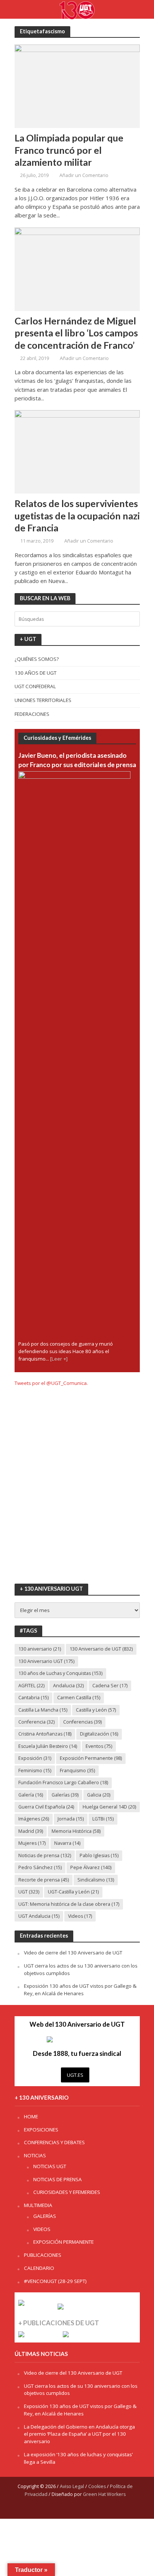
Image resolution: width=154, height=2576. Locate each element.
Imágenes (34, 1819)
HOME (31, 2116)
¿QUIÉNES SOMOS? (37, 659)
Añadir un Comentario (84, 175)
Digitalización (99, 1734)
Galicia (99, 1795)
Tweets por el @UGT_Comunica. (51, 1383)
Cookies (97, 2486)
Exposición (35, 1758)
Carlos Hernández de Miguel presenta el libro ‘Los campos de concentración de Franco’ (76, 333)
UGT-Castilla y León (73, 1892)
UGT (29, 1892)
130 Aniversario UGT (46, 1661)
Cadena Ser (110, 1686)
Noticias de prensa (45, 1855)
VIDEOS (42, 2229)
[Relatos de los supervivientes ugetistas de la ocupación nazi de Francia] (77, 451)
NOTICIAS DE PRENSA (58, 2179)
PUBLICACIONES (43, 2255)
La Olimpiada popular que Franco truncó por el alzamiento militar (69, 150)
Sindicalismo (96, 1880)
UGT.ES (75, 2075)
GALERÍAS (45, 2216)
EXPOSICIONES (41, 2130)
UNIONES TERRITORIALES (43, 700)
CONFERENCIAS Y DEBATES (54, 2142)
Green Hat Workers (104, 2494)
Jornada (71, 1819)
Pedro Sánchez (40, 1867)
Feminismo (35, 1771)
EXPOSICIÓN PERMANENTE (64, 2242)
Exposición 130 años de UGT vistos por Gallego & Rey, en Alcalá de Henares (80, 1990)
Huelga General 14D (109, 1807)
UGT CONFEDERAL (35, 686)
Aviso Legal (72, 2486)
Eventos (99, 1746)
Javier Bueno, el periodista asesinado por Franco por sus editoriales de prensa (77, 760)
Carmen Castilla (79, 1698)
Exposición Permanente (91, 1758)
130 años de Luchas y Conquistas (60, 1673)
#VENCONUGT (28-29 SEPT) (55, 2281)
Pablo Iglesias (99, 1855)
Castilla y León (96, 1710)
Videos (80, 1916)
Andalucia (68, 1686)
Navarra (67, 1843)
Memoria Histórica (76, 1831)
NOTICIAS (35, 2155)
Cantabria (33, 1698)
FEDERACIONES (32, 714)
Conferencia (36, 1722)
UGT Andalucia (39, 1916)
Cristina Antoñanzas (45, 1734)
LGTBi (103, 1819)
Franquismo (77, 1771)
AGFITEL (31, 1686)
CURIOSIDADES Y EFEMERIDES (67, 2192)
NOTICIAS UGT (50, 2166)
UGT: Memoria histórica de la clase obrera (69, 1904)
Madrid (31, 1831)
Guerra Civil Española (46, 1807)
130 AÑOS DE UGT (36, 673)
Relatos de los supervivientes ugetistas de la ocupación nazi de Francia (77, 515)
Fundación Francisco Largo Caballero (63, 1783)
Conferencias (82, 1722)
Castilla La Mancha (43, 1710)
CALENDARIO (39, 2268)
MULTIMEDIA (38, 2205)
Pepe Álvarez (91, 1867)
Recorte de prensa (44, 1880)
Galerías (65, 1795)
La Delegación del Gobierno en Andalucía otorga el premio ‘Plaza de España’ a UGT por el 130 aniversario (79, 2434)
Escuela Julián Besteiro (48, 1746)
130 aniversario (40, 1649)
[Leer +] (59, 1359)
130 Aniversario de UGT (101, 1649)
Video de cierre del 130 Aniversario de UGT (73, 1953)
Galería (31, 1795)
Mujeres (32, 1843)
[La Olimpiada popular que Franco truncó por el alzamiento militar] (77, 86)
